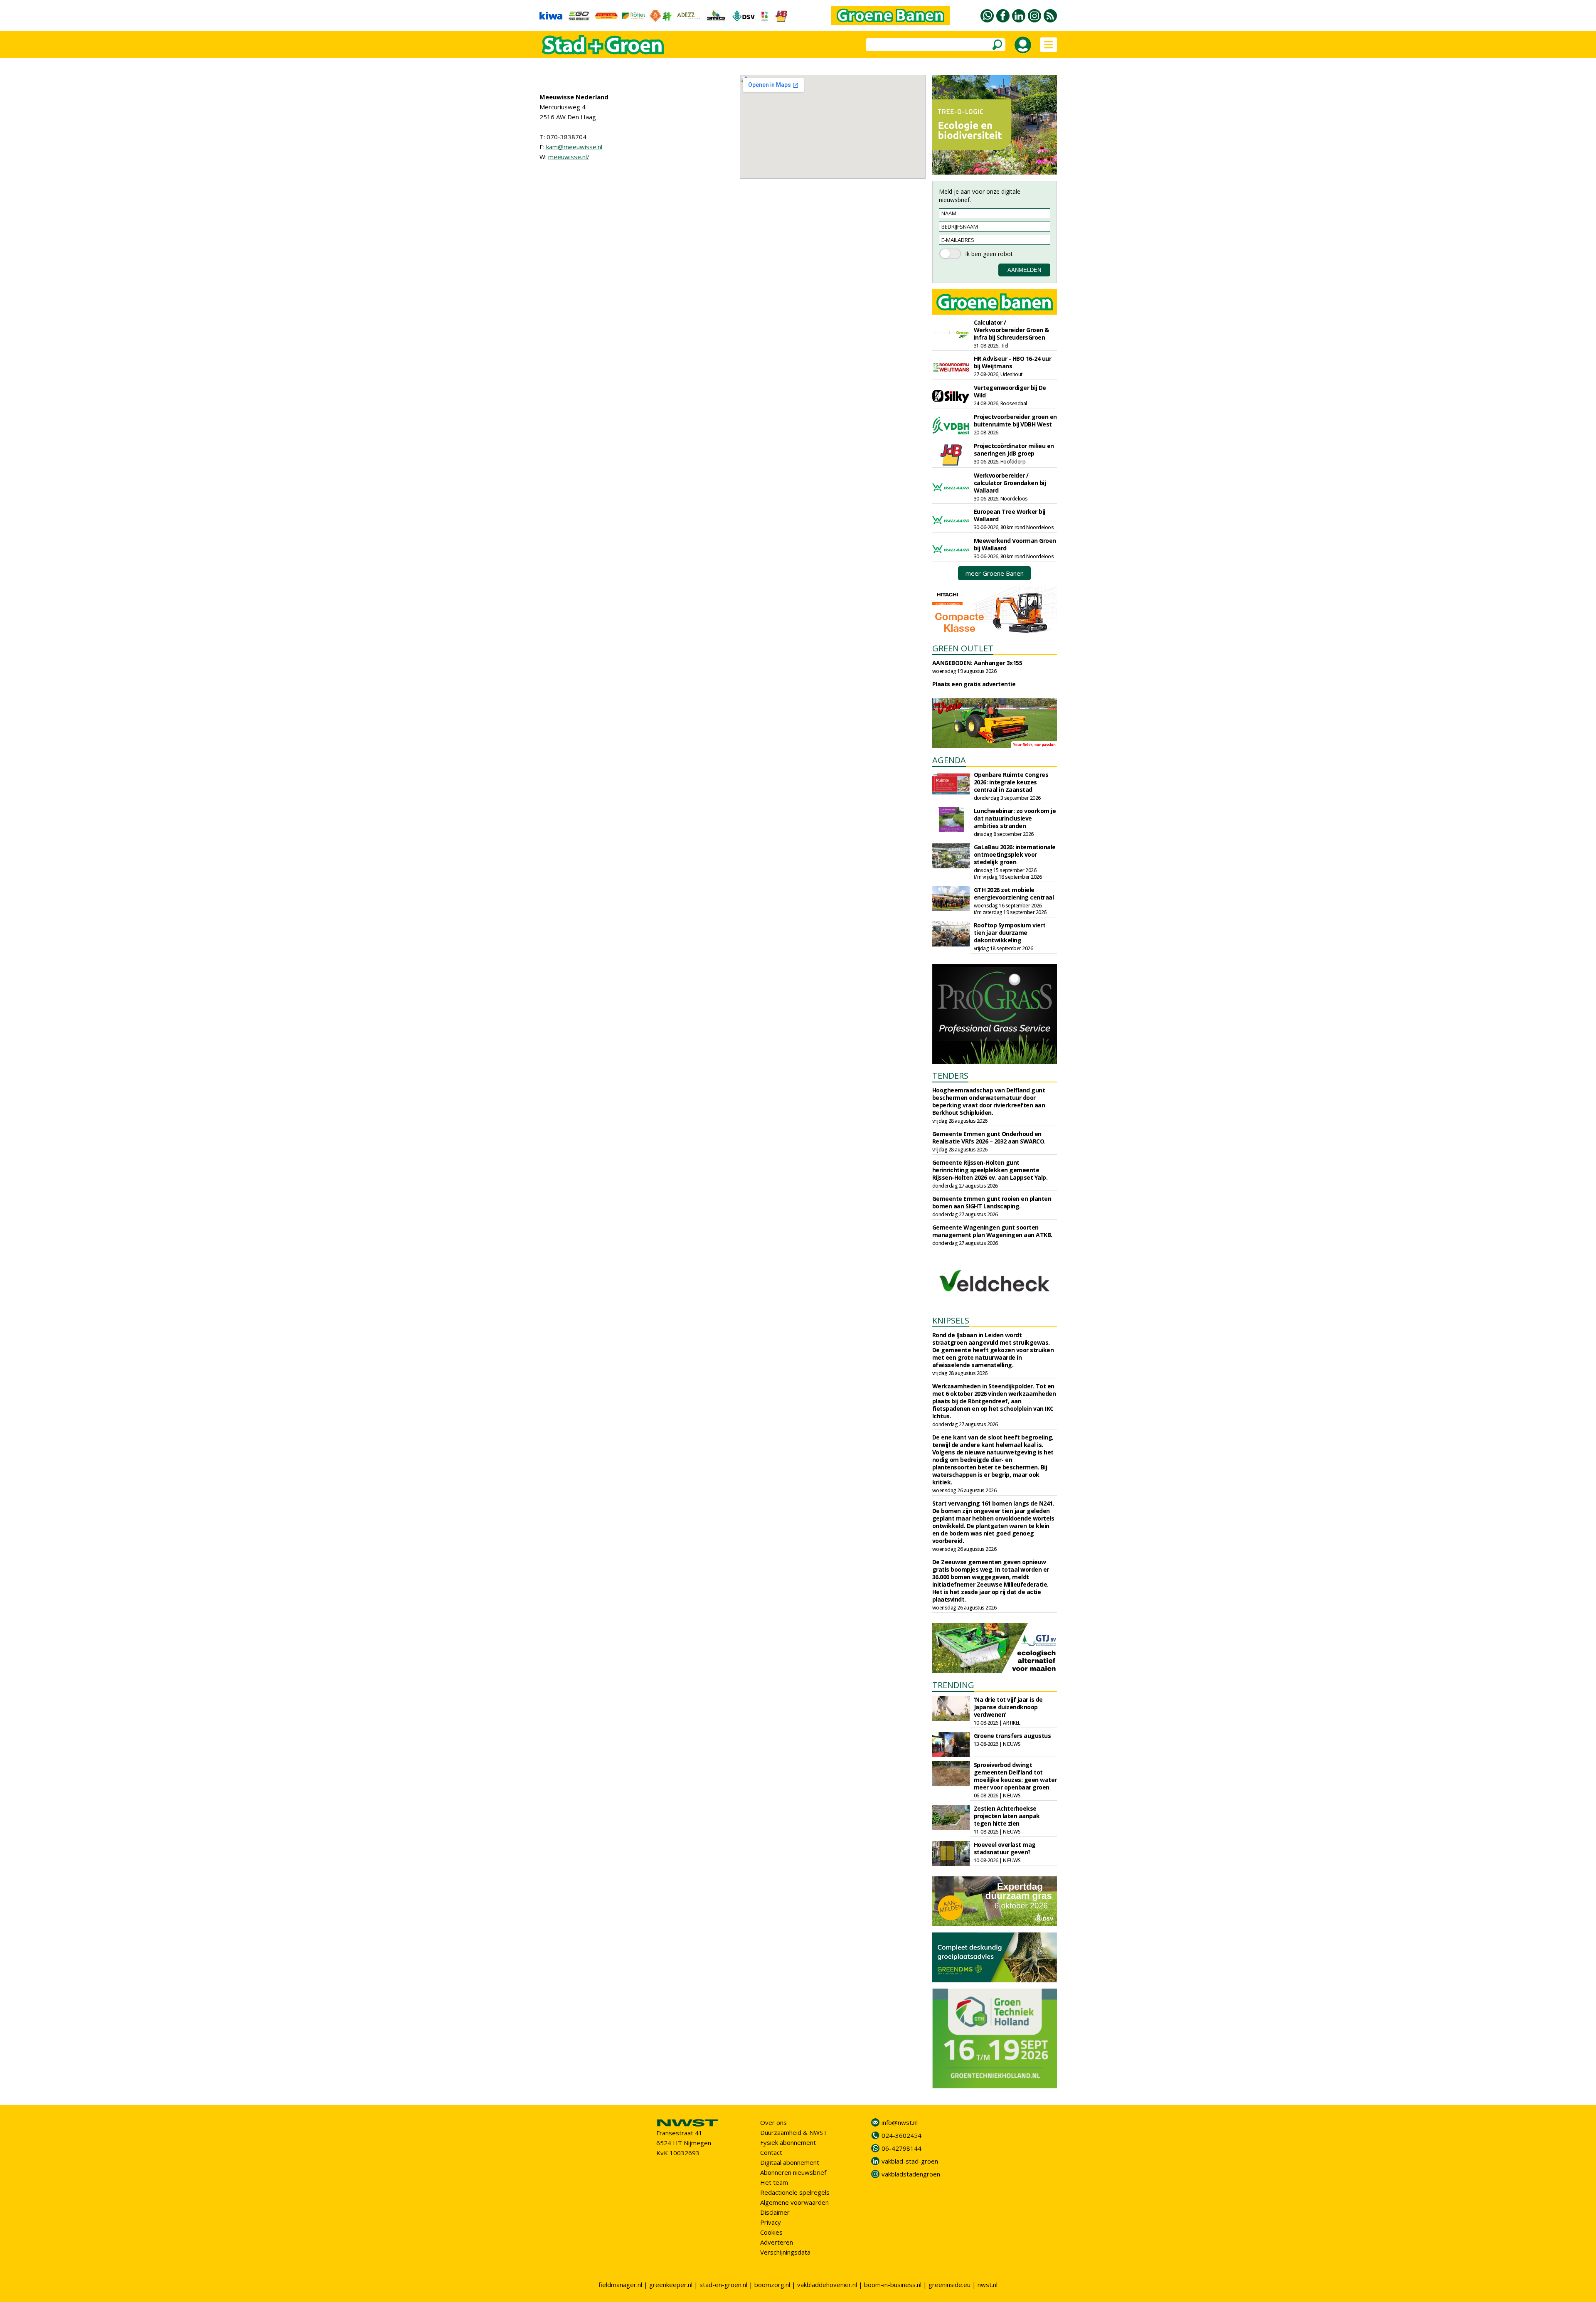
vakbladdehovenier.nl (827, 2285)
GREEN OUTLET (963, 648)
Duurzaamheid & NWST (794, 2132)
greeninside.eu (949, 2285)
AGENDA (949, 760)
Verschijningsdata (785, 2252)
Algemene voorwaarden (794, 2202)
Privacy (771, 2222)
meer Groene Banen (995, 573)
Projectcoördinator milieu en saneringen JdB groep (1014, 450)
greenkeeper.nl (671, 2285)
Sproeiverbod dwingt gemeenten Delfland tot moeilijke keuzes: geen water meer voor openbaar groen (1015, 1776)
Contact (771, 2152)
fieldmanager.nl (620, 2285)
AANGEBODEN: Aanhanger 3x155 (977, 663)
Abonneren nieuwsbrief (793, 2172)
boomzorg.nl (772, 2285)
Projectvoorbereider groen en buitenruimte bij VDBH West (1015, 420)
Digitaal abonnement (790, 2162)
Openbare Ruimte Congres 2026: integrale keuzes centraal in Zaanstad (1011, 782)
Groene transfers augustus (1012, 1736)
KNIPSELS (951, 1320)
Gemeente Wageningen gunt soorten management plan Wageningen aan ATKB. (992, 1231)
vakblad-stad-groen (910, 2161)
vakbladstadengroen (911, 2174)
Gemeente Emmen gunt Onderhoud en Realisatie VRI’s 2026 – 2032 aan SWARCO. (989, 1137)
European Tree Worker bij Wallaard (1010, 515)
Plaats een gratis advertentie (974, 684)
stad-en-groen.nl (723, 2285)
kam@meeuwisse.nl (574, 147)
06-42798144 (901, 2148)
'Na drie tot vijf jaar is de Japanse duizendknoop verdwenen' (1008, 1707)
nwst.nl (988, 2285)
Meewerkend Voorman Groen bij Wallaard (1015, 544)
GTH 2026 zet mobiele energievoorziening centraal (1014, 893)
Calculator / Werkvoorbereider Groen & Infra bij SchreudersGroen (1011, 330)
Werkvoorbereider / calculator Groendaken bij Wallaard (1010, 483)
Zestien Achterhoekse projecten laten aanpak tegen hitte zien (1007, 1816)
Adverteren (777, 2242)
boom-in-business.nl (893, 2285)
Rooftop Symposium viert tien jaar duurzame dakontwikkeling (1010, 933)
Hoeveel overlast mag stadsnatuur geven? (1005, 1848)
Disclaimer (775, 2212)
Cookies (771, 2232)
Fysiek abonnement (788, 2142)
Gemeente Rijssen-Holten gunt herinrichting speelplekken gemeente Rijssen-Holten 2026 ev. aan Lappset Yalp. (990, 1170)
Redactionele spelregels (795, 2192)
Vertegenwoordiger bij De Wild (1010, 391)
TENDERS (950, 1076)
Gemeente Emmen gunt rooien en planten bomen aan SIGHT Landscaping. (992, 1202)
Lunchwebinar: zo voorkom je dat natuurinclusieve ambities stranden (1015, 818)
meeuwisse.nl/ (569, 157)
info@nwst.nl (900, 2122)
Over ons (773, 2122)
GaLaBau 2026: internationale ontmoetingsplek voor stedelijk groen (1015, 854)
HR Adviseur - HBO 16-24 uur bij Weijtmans (1013, 362)
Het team (774, 2182)
